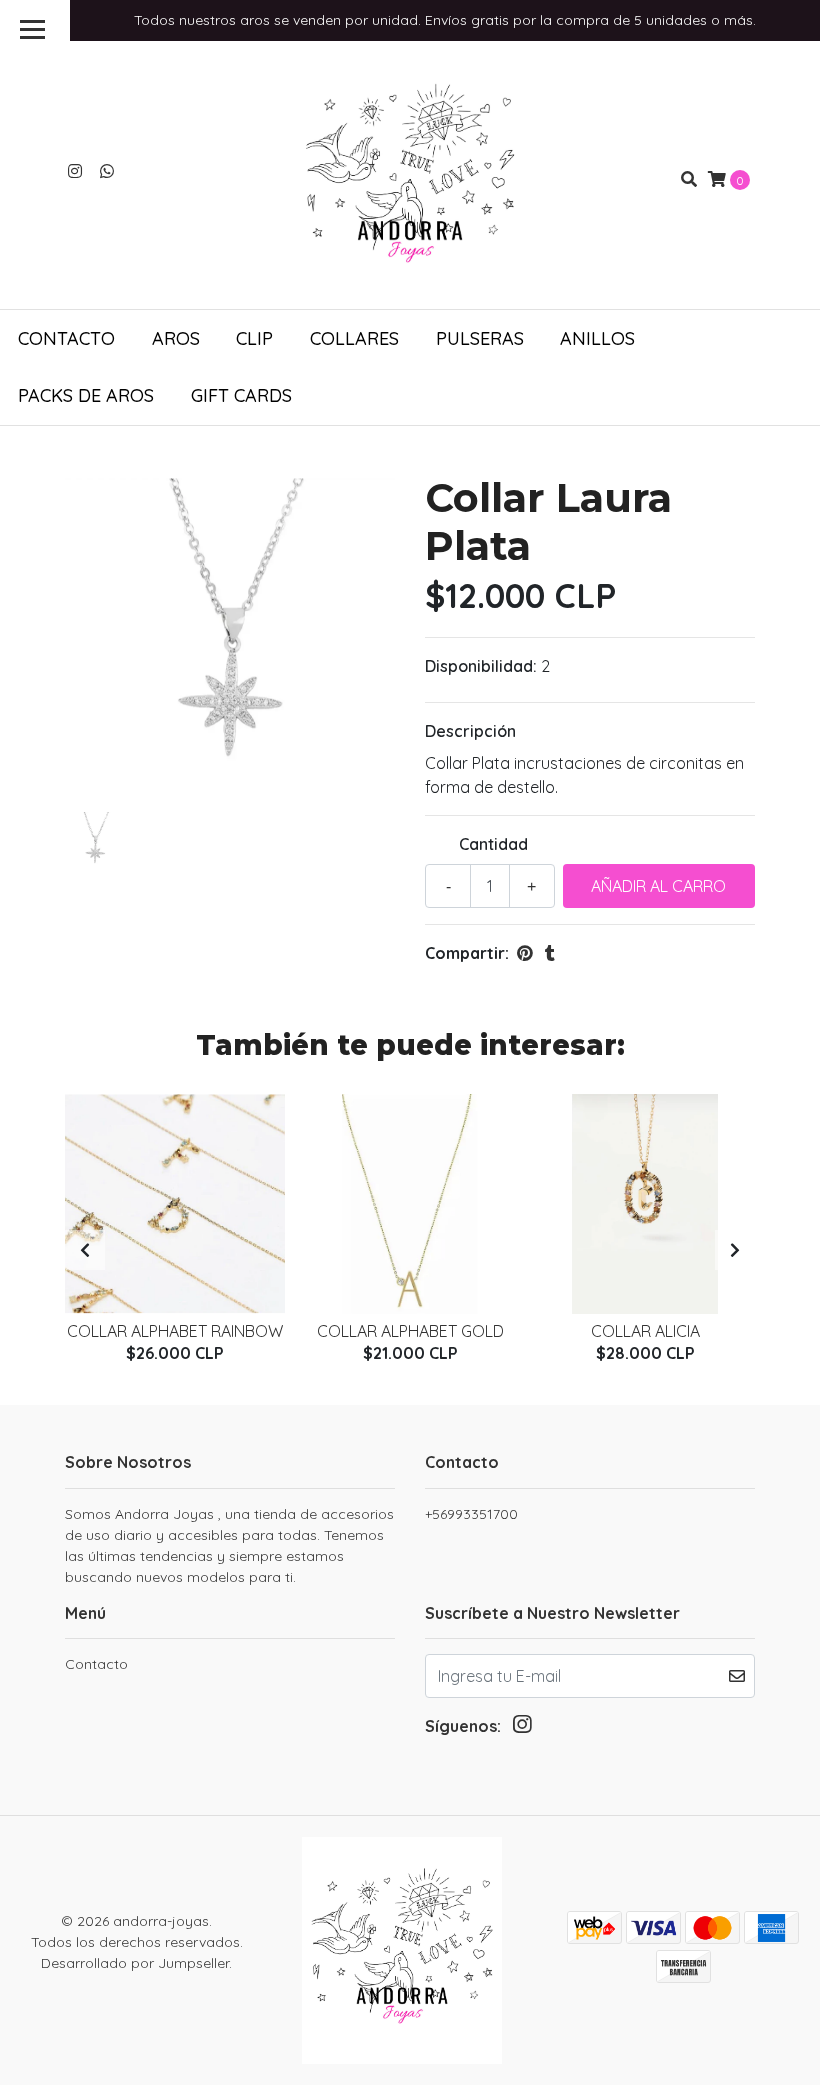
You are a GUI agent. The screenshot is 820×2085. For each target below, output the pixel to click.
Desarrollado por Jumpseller (135, 1963)
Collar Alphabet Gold (410, 1331)
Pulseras (480, 338)
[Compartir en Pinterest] (525, 953)
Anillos (597, 338)
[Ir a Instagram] (75, 171)
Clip (254, 338)
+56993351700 (471, 1514)
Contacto (66, 338)
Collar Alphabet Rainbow (175, 1331)
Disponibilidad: (481, 666)
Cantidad (493, 844)
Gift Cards (241, 395)
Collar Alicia (645, 1331)
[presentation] (85, 1250)
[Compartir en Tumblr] (550, 953)
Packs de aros (86, 395)
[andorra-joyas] (410, 177)
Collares (354, 338)
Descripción (470, 731)
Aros (176, 338)
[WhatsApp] (107, 171)
